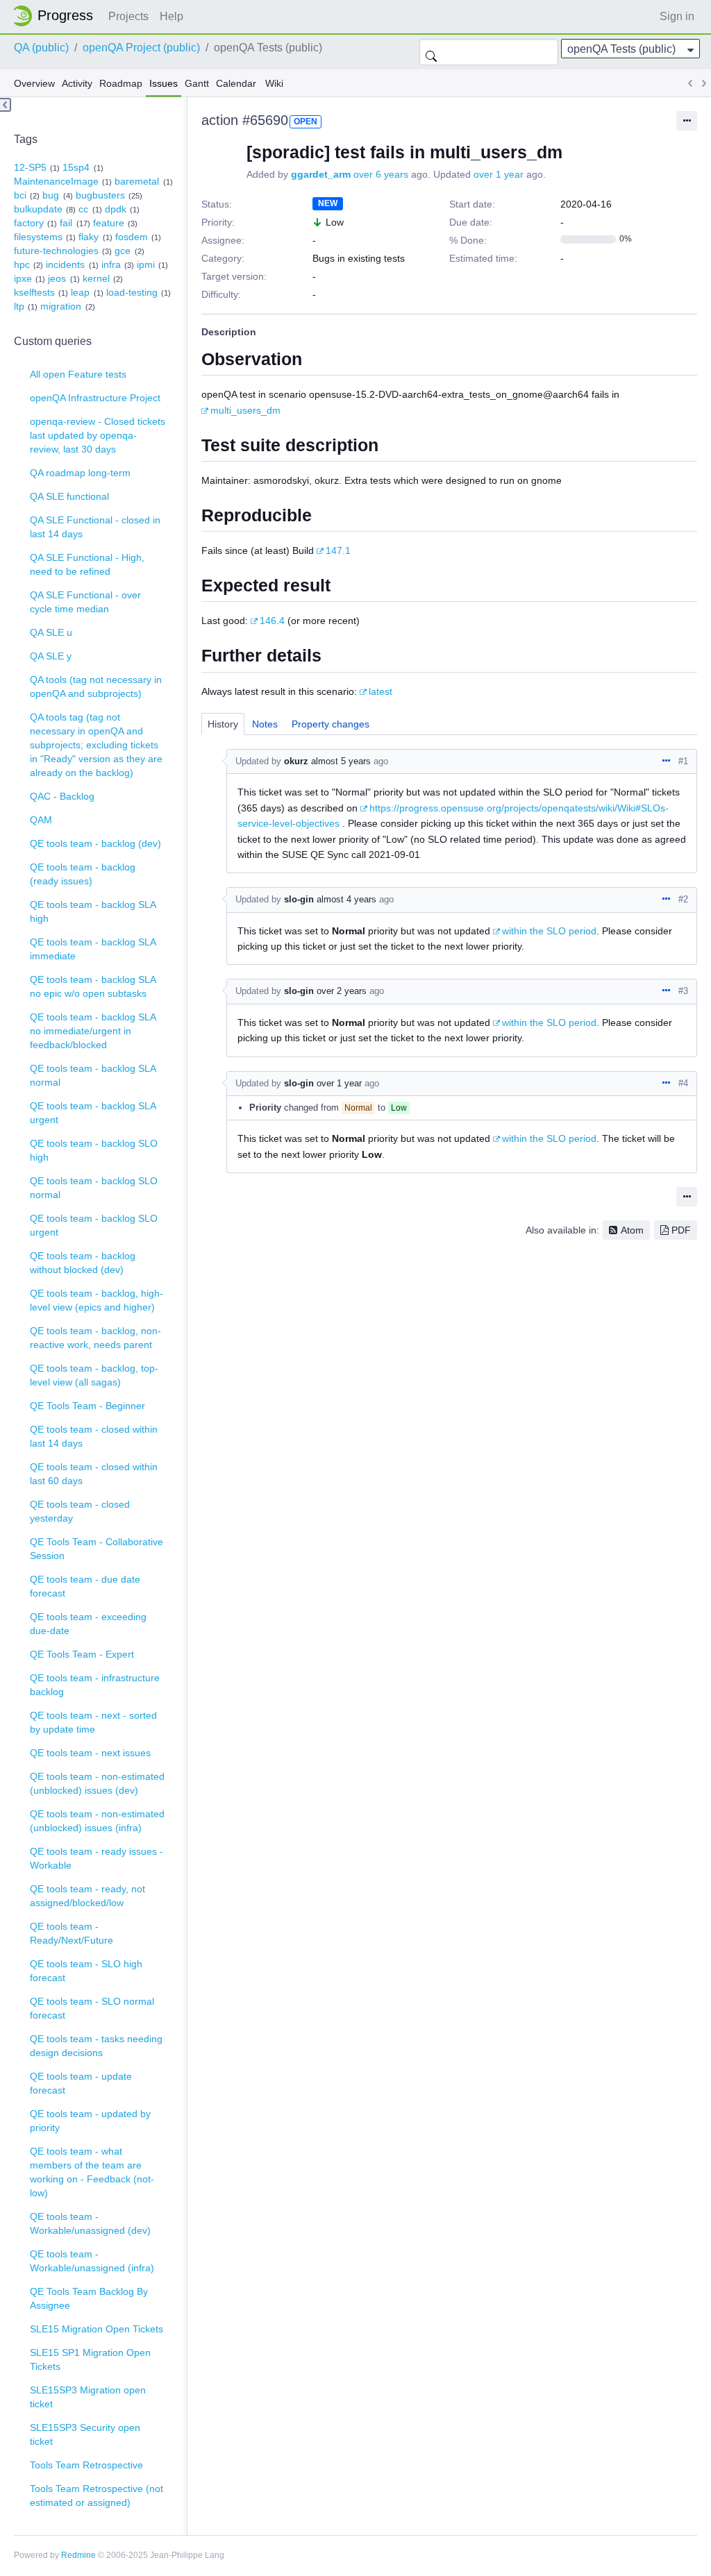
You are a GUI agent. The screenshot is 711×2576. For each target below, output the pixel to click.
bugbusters (100, 195)
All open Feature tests (78, 374)
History (223, 724)
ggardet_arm (321, 174)
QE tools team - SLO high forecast (86, 1971)
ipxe (23, 278)
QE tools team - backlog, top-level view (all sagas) (94, 1375)
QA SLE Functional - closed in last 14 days (95, 527)
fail (66, 223)
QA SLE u (51, 632)
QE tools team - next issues (90, 1753)
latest (380, 691)
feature (109, 223)
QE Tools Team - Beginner (87, 1406)
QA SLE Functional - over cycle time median (85, 602)
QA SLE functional (69, 496)
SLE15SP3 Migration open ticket (88, 2397)
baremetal (137, 181)
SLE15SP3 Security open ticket (85, 2434)
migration (61, 306)
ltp (19, 306)
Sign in (677, 16)
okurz (296, 761)
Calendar (236, 83)
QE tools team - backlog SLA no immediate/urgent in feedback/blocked (93, 1031)
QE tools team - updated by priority (90, 2121)
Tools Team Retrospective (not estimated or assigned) (97, 2495)
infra (111, 264)
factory (29, 223)
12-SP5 (30, 167)
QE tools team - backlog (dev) (95, 843)
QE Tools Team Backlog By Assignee (89, 2298)
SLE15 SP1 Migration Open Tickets (90, 2359)
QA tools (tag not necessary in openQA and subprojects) (96, 687)
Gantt (197, 83)
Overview (34, 83)
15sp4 (76, 167)
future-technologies (56, 251)
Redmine (78, 2555)
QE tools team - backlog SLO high (94, 1150)
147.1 (338, 550)
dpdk (116, 209)
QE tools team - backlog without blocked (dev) (83, 1263)
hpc (22, 264)
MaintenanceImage (56, 181)
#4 (683, 1083)
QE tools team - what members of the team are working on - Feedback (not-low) (92, 2172)
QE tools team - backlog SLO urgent (94, 1225)
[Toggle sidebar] (6, 105)
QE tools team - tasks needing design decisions (96, 2046)
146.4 (272, 621)
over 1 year (499, 174)
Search (431, 52)
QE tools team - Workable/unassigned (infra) (92, 2261)
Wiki (274, 83)
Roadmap (121, 83)
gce (123, 251)
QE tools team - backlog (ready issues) (83, 874)
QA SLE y (51, 656)
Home (57, 16)
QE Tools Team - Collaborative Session (97, 1549)
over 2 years (342, 991)
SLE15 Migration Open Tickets (97, 2329)
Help (172, 16)
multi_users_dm (245, 410)
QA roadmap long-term (80, 473)
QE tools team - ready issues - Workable (97, 1858)
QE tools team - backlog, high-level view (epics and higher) (97, 1300)
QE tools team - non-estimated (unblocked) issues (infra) (97, 1821)
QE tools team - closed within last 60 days (94, 1474)
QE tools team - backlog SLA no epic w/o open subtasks (93, 986)
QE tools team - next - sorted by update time (93, 1722)
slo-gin (299, 899)
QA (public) (41, 48)
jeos (57, 278)
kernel (96, 278)
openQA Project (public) (141, 48)
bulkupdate (38, 209)
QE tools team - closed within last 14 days (94, 1436)
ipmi (146, 264)
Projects (128, 16)
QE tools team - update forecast (81, 2083)
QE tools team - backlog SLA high (93, 911)
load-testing (132, 292)
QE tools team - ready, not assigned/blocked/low (87, 1896)
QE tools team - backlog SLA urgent (93, 1113)
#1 (683, 761)
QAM (41, 820)
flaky (89, 237)
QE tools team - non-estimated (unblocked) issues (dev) (97, 1783)
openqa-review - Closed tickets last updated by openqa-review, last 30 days (98, 435)
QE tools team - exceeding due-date (88, 1624)
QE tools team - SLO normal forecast (92, 2008)
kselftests (34, 292)
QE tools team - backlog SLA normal (93, 1075)
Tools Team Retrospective (86, 2465)
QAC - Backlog (62, 796)
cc (83, 209)
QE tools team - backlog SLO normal (94, 1188)
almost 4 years (346, 899)
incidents (65, 264)
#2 (683, 899)
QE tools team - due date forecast (85, 1586)
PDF (681, 1230)
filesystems (38, 237)
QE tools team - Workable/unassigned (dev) (90, 2223)
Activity (77, 83)
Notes (265, 724)
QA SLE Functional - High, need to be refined (87, 564)
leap (80, 292)
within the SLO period (549, 931)
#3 (683, 991)
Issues (164, 83)
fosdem (132, 237)
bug (51, 195)
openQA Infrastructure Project (95, 398)
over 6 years (381, 174)
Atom (632, 1230)
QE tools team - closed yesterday (80, 1511)
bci (20, 195)
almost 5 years (341, 761)
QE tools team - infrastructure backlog (95, 1685)
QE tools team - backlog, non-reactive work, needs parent (95, 1338)
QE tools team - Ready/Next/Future (72, 1933)
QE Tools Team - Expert (82, 1654)
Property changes (331, 724)
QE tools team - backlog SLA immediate (93, 949)
